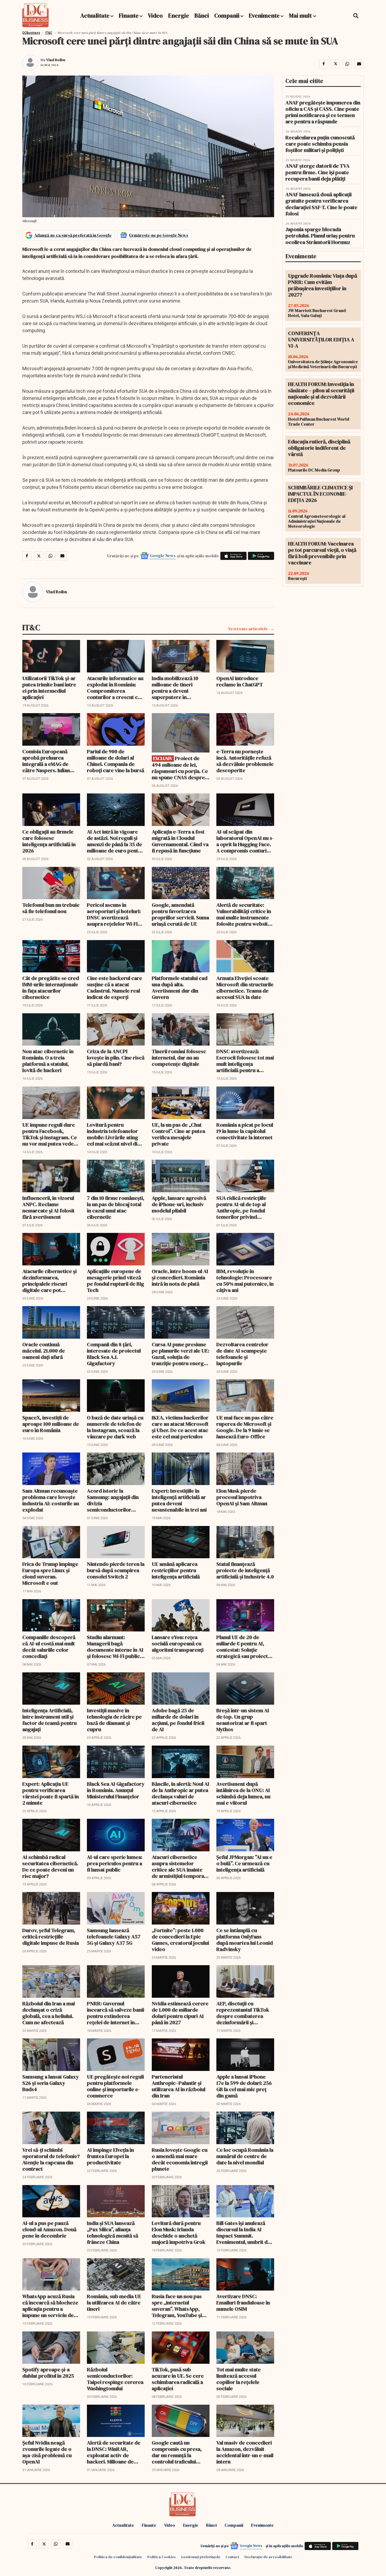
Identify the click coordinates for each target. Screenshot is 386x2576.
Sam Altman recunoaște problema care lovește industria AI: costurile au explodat (51, 1500)
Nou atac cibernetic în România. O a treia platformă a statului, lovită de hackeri (48, 1061)
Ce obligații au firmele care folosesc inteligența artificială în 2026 (49, 841)
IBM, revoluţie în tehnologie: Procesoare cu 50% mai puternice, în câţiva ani (245, 1281)
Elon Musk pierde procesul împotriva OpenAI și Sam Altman (242, 1497)
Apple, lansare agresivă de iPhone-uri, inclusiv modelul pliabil (179, 1204)
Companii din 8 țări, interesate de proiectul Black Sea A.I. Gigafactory (114, 1354)
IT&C (49, 33)
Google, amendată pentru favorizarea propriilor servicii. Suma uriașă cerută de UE (180, 914)
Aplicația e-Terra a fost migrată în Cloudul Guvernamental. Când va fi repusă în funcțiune (180, 841)
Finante (129, 15)
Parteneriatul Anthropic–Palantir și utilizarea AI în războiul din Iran (179, 2086)
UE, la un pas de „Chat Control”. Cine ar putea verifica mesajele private (178, 1134)
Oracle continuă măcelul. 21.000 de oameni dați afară (44, 1351)
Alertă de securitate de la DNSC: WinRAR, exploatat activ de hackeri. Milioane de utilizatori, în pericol (114, 2452)
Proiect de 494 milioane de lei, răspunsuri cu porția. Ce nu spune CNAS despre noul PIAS (180, 768)
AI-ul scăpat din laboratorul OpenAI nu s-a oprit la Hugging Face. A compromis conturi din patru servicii (245, 841)
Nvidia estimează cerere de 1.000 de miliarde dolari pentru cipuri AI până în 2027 (180, 2013)
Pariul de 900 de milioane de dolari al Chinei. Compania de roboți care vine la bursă (116, 761)
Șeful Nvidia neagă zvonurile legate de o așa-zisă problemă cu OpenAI (47, 2452)
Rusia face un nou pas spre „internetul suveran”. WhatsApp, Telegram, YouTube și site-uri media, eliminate (180, 2306)
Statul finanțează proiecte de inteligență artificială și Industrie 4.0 (245, 1570)
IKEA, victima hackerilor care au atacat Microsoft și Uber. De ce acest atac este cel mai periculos (180, 1427)
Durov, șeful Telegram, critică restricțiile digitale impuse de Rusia (51, 1937)
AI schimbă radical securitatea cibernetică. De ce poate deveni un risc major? (50, 1867)
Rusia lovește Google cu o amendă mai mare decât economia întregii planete (180, 2159)
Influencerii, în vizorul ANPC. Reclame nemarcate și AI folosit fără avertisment (48, 1207)
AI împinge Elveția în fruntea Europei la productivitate (110, 2156)
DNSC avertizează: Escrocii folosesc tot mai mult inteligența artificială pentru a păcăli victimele (245, 1061)
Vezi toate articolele (248, 629)
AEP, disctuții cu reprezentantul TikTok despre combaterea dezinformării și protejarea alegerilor (243, 2013)
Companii (227, 15)
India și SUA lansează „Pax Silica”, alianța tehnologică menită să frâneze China (113, 2233)
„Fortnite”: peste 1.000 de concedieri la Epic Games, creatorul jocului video (180, 1940)
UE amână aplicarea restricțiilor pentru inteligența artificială (176, 1570)
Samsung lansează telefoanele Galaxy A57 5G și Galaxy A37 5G (114, 1937)
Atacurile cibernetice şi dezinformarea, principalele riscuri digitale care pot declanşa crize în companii (49, 1281)
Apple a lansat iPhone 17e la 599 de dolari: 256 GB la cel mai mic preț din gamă (244, 2086)
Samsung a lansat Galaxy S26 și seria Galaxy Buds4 (51, 2083)
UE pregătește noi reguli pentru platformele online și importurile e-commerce (115, 2086)
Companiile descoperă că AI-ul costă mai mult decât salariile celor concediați (49, 1647)
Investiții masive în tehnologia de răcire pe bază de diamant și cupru (114, 1720)
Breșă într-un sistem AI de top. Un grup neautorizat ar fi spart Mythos (243, 1720)
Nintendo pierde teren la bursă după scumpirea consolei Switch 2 (116, 1570)
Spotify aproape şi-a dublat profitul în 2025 (48, 2373)
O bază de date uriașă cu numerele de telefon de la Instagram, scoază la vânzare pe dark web (115, 1427)
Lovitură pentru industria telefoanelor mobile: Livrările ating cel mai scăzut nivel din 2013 (114, 1134)
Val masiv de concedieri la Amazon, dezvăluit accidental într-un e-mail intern (245, 2452)
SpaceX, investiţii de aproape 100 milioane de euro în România (51, 1424)
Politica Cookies (161, 2557)
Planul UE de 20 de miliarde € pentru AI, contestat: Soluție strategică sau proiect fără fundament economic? (242, 1647)
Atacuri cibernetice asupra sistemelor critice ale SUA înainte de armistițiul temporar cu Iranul (179, 1867)
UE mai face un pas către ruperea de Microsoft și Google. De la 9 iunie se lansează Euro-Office (245, 1427)
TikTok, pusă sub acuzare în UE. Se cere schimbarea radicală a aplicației (178, 2379)
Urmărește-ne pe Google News (159, 235)
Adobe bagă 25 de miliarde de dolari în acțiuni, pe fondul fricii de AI (178, 1720)
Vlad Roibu (56, 60)
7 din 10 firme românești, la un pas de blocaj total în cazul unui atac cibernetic (116, 1207)
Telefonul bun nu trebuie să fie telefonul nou (51, 908)
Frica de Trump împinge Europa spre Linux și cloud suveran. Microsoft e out (50, 1573)
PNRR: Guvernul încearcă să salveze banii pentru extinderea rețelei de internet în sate (116, 2013)
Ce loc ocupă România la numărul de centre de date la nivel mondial (245, 2156)
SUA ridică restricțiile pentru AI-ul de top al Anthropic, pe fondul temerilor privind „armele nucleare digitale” (241, 1207)
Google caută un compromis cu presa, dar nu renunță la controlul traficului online (177, 2452)
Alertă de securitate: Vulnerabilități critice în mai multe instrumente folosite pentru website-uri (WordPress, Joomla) (245, 914)
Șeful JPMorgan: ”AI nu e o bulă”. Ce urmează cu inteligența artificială (244, 1863)
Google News (163, 555)
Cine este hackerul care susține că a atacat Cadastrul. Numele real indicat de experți (114, 988)
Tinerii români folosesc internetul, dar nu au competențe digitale (179, 1058)
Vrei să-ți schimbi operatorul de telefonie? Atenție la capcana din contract (51, 2159)
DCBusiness (31, 33)
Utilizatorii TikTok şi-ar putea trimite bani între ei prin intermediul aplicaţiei (49, 688)
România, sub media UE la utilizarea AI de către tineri (114, 2303)
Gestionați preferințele (201, 2557)
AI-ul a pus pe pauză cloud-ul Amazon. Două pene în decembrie (49, 2229)
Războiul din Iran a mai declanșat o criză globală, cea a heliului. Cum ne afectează (49, 2013)
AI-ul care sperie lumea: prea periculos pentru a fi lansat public (115, 1863)
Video (155, 15)
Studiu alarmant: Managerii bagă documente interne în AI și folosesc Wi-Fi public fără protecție (115, 1647)
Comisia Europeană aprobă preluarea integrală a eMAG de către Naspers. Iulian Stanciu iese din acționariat (46, 761)
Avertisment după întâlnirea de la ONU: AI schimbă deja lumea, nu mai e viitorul (243, 1793)
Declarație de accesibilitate (268, 2557)
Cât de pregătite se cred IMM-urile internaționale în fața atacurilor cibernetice (51, 988)
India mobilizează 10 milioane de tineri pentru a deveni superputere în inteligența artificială (176, 688)
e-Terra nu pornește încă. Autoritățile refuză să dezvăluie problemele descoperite (245, 761)
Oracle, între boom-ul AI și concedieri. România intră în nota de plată (180, 1278)
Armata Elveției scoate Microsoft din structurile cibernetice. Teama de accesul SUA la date (245, 988)
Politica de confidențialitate (118, 2557)
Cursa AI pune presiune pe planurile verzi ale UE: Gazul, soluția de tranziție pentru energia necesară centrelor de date (181, 1354)
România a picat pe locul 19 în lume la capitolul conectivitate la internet (245, 1131)
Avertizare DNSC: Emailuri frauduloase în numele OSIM (243, 2303)
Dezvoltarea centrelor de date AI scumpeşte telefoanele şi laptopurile (242, 1354)
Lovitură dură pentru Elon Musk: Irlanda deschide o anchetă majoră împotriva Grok (179, 2233)
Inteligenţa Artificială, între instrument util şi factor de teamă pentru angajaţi (49, 1720)
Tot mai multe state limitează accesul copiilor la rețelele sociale (239, 2379)
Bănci (202, 15)
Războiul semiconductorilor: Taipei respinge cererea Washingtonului (115, 2379)
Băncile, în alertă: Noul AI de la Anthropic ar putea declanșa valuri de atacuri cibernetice (181, 1793)
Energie (179, 15)
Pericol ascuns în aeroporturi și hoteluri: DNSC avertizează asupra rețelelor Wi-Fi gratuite (114, 914)
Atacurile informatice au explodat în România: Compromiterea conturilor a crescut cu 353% (115, 688)
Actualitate (95, 15)
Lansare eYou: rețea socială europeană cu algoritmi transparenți (178, 1644)
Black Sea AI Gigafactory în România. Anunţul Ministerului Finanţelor (116, 1790)
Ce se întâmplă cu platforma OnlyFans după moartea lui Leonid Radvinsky (245, 1940)
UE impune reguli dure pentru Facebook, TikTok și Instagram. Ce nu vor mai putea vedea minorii (50, 1134)
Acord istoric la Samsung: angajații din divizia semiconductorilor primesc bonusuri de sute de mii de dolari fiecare (113, 1500)
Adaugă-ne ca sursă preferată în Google (73, 235)
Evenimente (264, 15)
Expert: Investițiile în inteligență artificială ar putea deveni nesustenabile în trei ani (179, 1500)
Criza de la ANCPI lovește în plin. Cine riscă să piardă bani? (116, 1058)
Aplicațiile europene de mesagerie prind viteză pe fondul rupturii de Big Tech (116, 1281)
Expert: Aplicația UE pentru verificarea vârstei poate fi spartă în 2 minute (51, 1793)
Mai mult (301, 15)
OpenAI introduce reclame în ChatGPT (240, 681)
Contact (232, 2557)
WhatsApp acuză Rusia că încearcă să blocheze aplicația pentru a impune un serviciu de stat (50, 2306)
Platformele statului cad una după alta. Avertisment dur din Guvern (180, 988)
